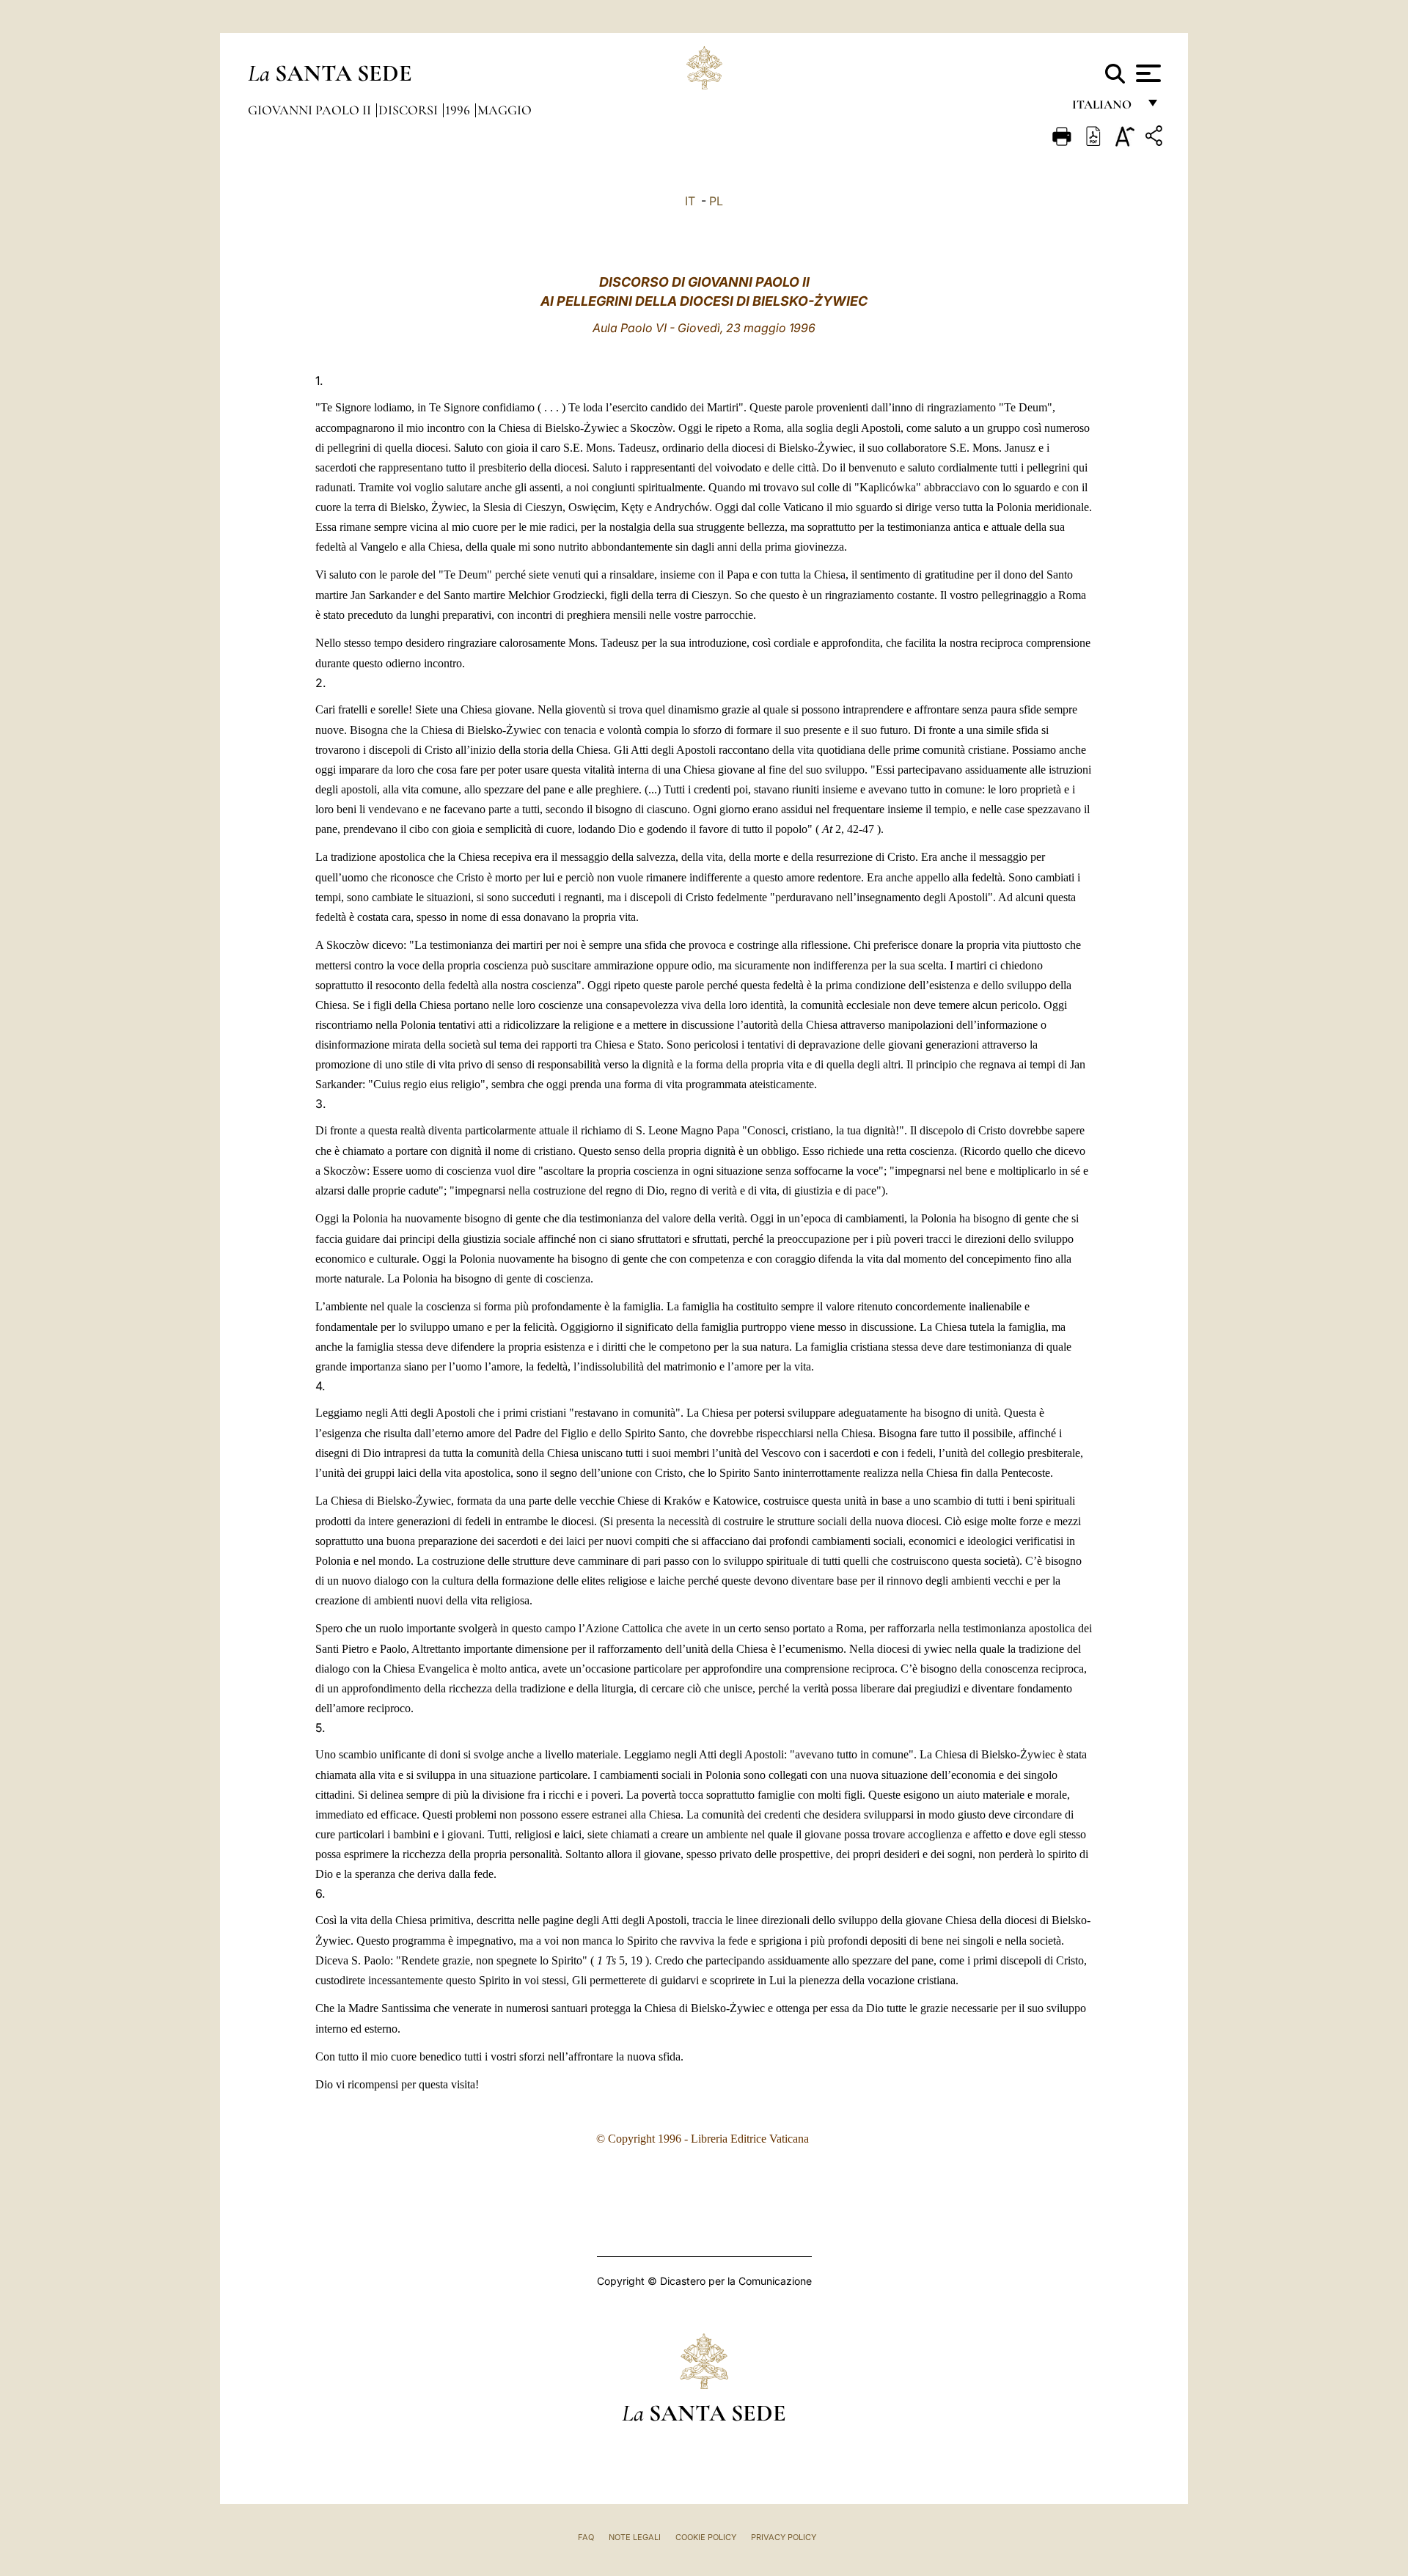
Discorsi (410, 110)
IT (690, 201)
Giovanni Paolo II (311, 110)
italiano (1105, 108)
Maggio (505, 110)
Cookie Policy (706, 2537)
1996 (459, 110)
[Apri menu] (1147, 73)
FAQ (586, 2537)
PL (716, 201)
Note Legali (635, 2537)
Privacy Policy (784, 2537)
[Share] (1156, 138)
